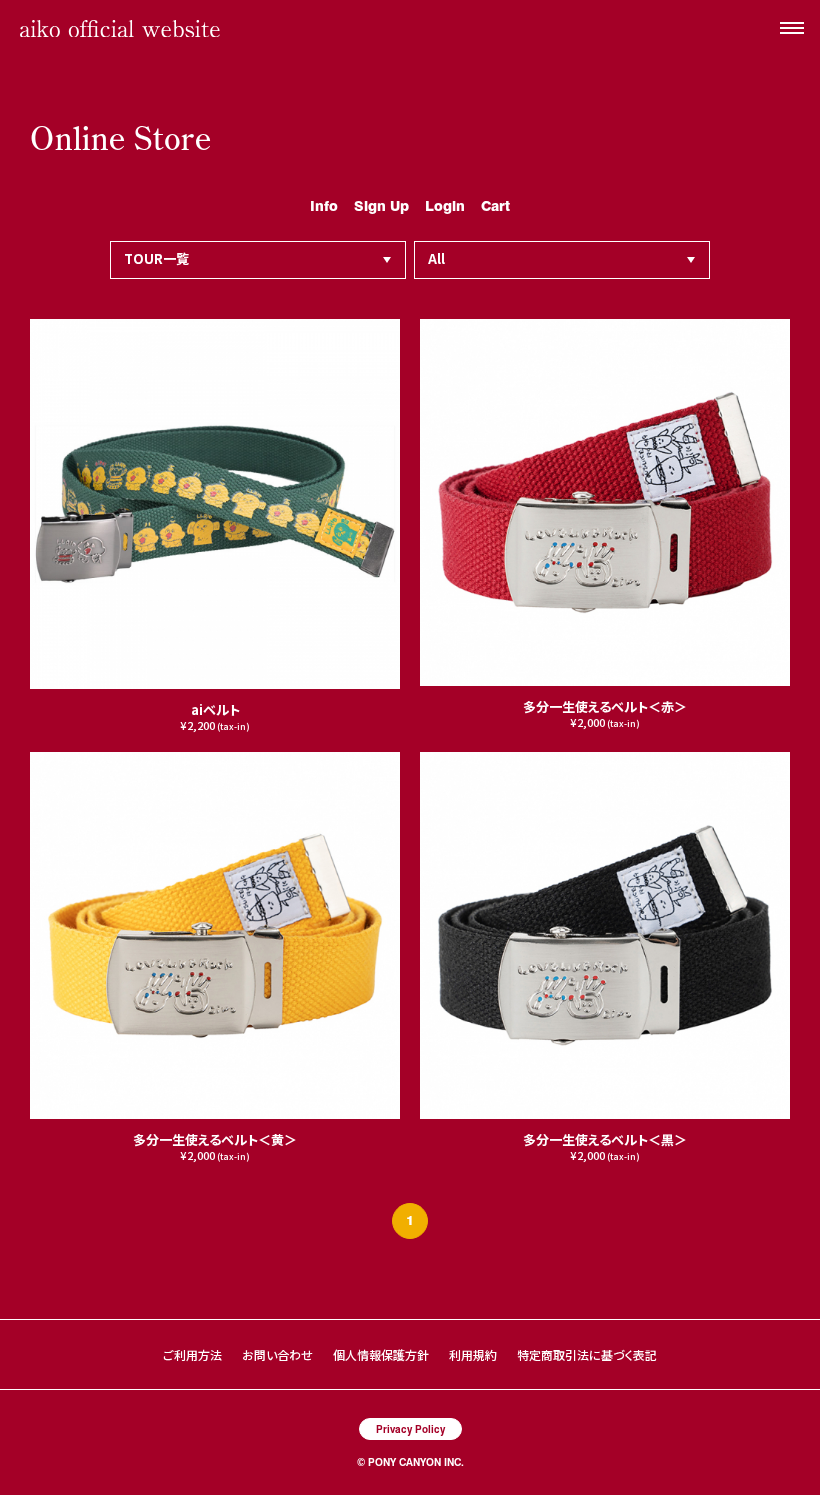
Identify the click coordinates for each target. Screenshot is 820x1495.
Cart (495, 205)
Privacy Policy (410, 1428)
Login (445, 205)
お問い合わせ (277, 1354)
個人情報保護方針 (381, 1354)
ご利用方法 (192, 1354)
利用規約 (473, 1354)
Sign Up (381, 205)
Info (324, 205)
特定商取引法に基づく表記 (587, 1354)
